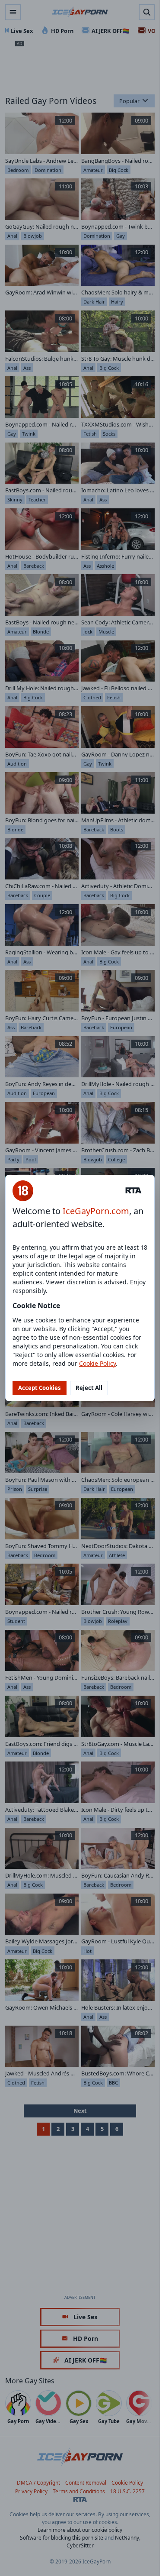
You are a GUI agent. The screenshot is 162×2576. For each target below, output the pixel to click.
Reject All (89, 1388)
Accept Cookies (40, 1388)
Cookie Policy (97, 1363)
